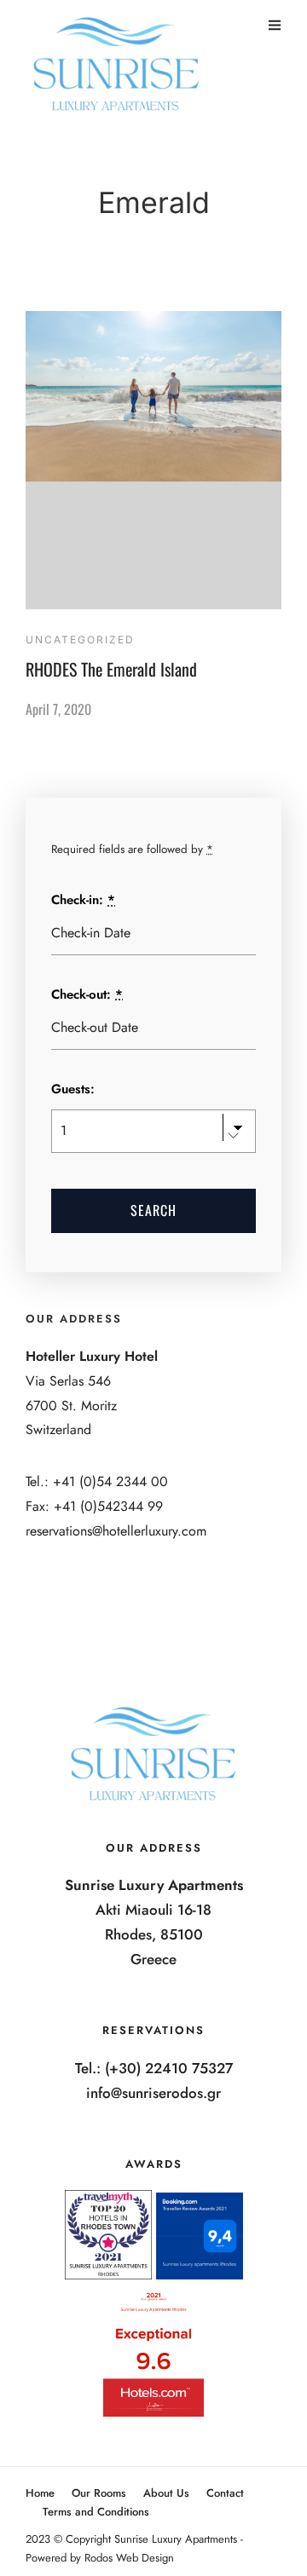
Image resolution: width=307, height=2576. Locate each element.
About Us (166, 2493)
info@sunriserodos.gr (153, 2093)
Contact (225, 2493)
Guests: (73, 1089)
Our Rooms (99, 2493)
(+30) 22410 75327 (169, 2068)
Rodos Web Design (129, 2558)
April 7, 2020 (58, 709)
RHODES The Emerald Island (111, 669)
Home (40, 2493)
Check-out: (87, 994)
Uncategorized (80, 640)
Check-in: (83, 900)
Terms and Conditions (96, 2512)
